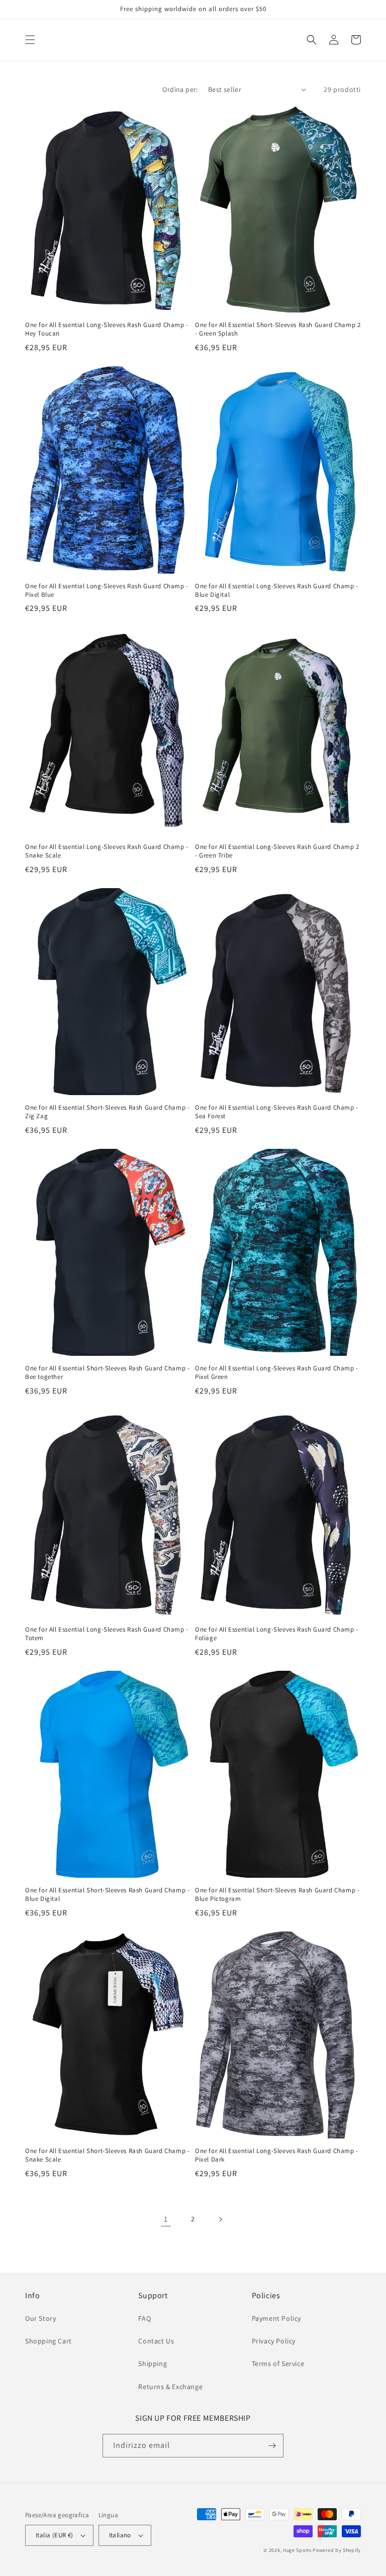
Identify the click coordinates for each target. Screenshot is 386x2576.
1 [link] (166, 2219)
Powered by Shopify (337, 2550)
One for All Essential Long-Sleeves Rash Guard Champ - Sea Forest (277, 1112)
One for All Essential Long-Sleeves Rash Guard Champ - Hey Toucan (107, 329)
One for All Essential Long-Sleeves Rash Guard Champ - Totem (107, 1634)
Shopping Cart (49, 2341)
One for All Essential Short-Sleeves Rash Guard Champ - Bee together (107, 1373)
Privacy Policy (274, 2341)
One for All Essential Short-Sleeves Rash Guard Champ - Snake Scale (107, 2155)
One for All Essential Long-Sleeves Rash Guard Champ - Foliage (277, 1634)
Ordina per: (180, 89)
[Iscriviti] (272, 2446)
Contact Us (156, 2341)
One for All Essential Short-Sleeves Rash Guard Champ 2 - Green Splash (278, 329)
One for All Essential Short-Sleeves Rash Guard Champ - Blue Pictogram (277, 1895)
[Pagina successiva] (220, 2219)
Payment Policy (276, 2318)
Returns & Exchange (170, 2387)
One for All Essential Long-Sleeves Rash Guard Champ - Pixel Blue (107, 591)
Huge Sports (297, 2550)
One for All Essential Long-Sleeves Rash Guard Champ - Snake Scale (107, 851)
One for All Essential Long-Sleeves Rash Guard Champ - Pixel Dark (277, 2155)
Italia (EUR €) (55, 2535)
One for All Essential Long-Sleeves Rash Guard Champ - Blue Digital (277, 591)
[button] (30, 40)
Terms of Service (278, 2364)
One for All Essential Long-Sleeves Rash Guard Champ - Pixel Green (277, 1373)
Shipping (153, 2364)
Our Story (40, 2318)
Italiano (120, 2535)
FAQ (144, 2318)
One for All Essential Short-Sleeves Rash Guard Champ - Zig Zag (107, 1112)
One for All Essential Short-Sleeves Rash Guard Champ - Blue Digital (107, 1895)
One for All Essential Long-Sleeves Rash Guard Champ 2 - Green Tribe (277, 851)
